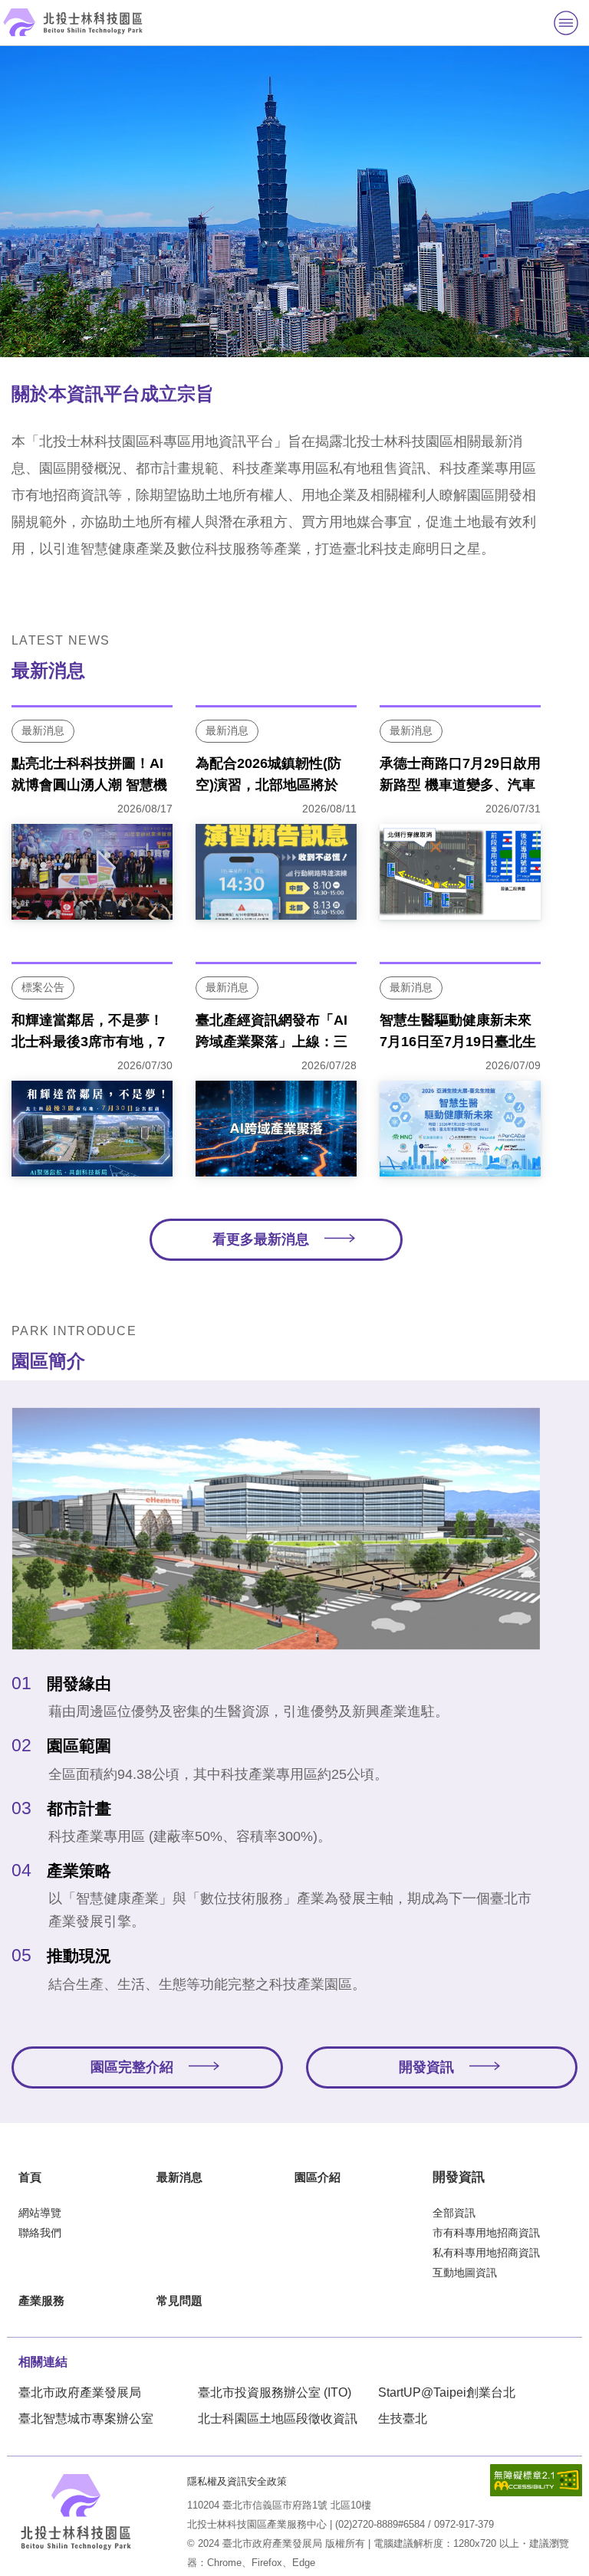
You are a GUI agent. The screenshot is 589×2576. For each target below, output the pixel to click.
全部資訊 (454, 2213)
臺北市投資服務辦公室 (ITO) (275, 2392)
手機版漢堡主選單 (566, 23)
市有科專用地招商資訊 (486, 2233)
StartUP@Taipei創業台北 (447, 2392)
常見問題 (179, 2300)
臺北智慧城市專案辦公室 (86, 2418)
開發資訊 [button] (426, 2067)
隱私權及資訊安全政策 (237, 2481)
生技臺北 (403, 2418)
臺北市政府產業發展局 (80, 2392)
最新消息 (179, 2177)
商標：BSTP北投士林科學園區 (76, 2512)
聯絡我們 (40, 2233)
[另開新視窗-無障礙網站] (536, 2480)
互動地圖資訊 (465, 2272)
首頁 (30, 2177)
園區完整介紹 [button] (132, 2067)
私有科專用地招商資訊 (486, 2253)
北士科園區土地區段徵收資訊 (278, 2418)
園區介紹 (318, 2177)
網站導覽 (40, 2213)
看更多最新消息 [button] (261, 1239)
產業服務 (41, 2300)
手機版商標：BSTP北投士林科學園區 (73, 22)
